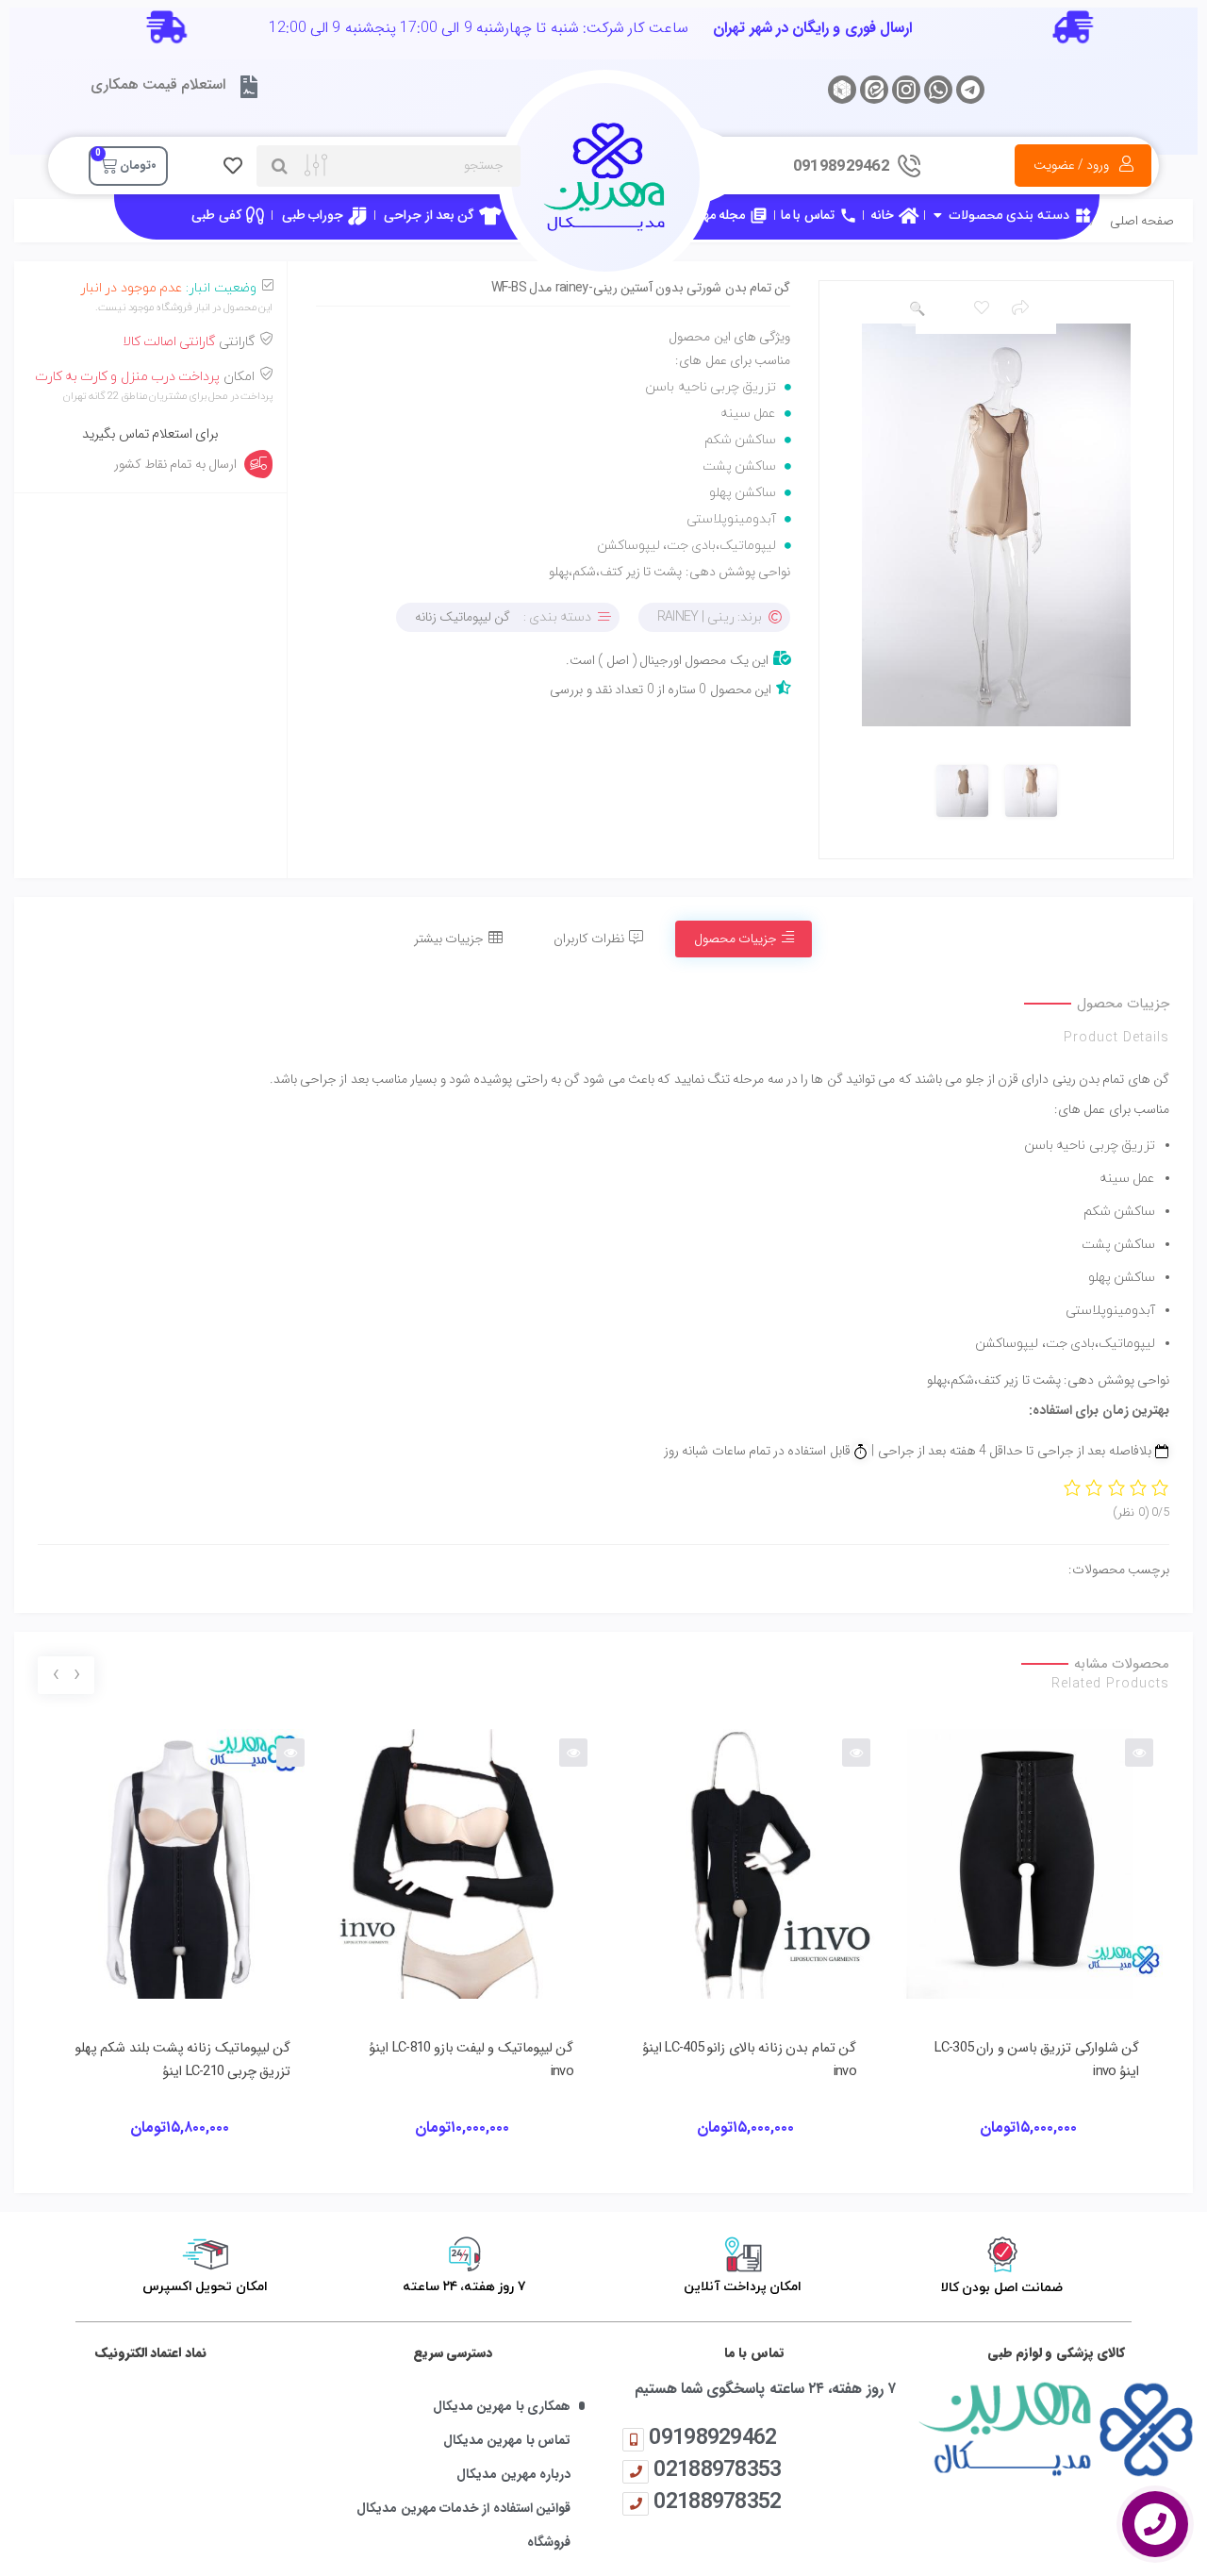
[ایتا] (874, 90)
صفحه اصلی (1142, 221)
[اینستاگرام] (906, 90)
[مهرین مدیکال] (1056, 2428)
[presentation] (76, 1676)
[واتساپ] (938, 90)
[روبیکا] (842, 90)
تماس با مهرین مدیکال (507, 2441)
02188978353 (717, 2469)
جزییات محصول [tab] (736, 939)
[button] (917, 309)
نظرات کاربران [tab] (589, 939)
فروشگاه (549, 2543)
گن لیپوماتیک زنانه (463, 617)
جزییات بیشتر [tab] (449, 939)
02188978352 (717, 2501)
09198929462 (712, 2437)
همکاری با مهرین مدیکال (502, 2407)
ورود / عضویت (1072, 165)
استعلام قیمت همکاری (158, 84)
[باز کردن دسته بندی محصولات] (937, 216)
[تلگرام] (970, 90)
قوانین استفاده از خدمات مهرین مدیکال (463, 2509)
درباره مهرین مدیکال (513, 2475)
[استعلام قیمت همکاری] (248, 87)
